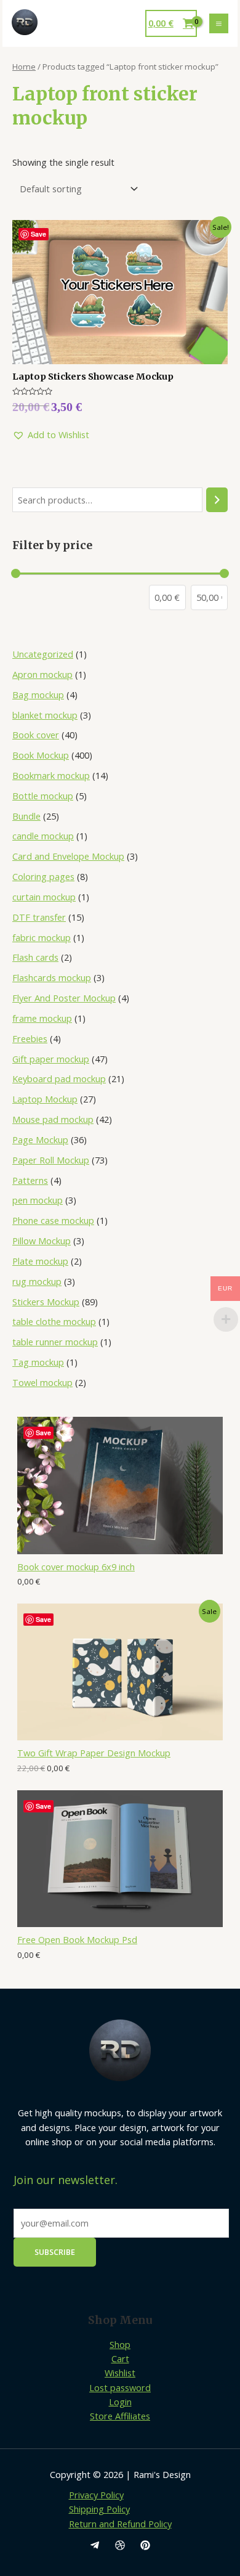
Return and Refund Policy (120, 2524)
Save (43, 1433)
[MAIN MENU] (219, 23)
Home (24, 67)
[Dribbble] (120, 2545)
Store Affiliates (120, 2416)
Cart (120, 2358)
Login (120, 2402)
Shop (120, 2344)
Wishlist (120, 2373)
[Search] (217, 500)
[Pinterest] (145, 2545)
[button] (51, 435)
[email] (95, 2545)
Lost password (120, 2387)
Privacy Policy (96, 2495)
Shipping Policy (99, 2509)
